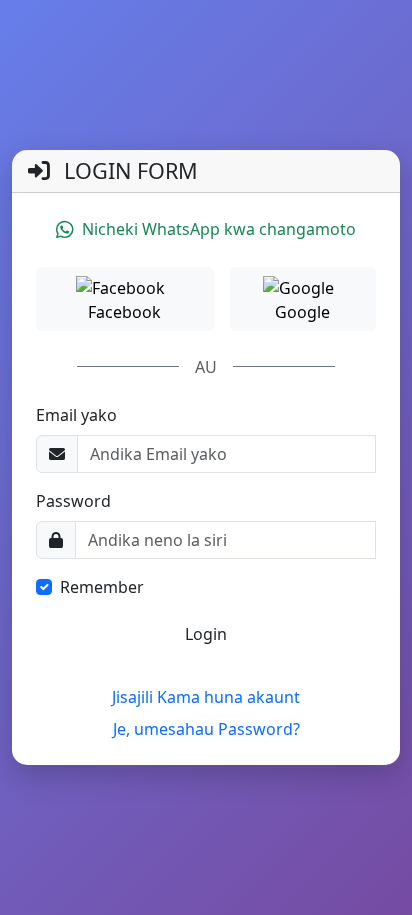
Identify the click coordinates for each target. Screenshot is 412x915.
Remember (102, 587)
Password (73, 501)
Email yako (76, 415)
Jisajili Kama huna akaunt (206, 697)
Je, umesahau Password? (206, 729)
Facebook (124, 312)
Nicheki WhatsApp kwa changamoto (219, 229)
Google (302, 312)
